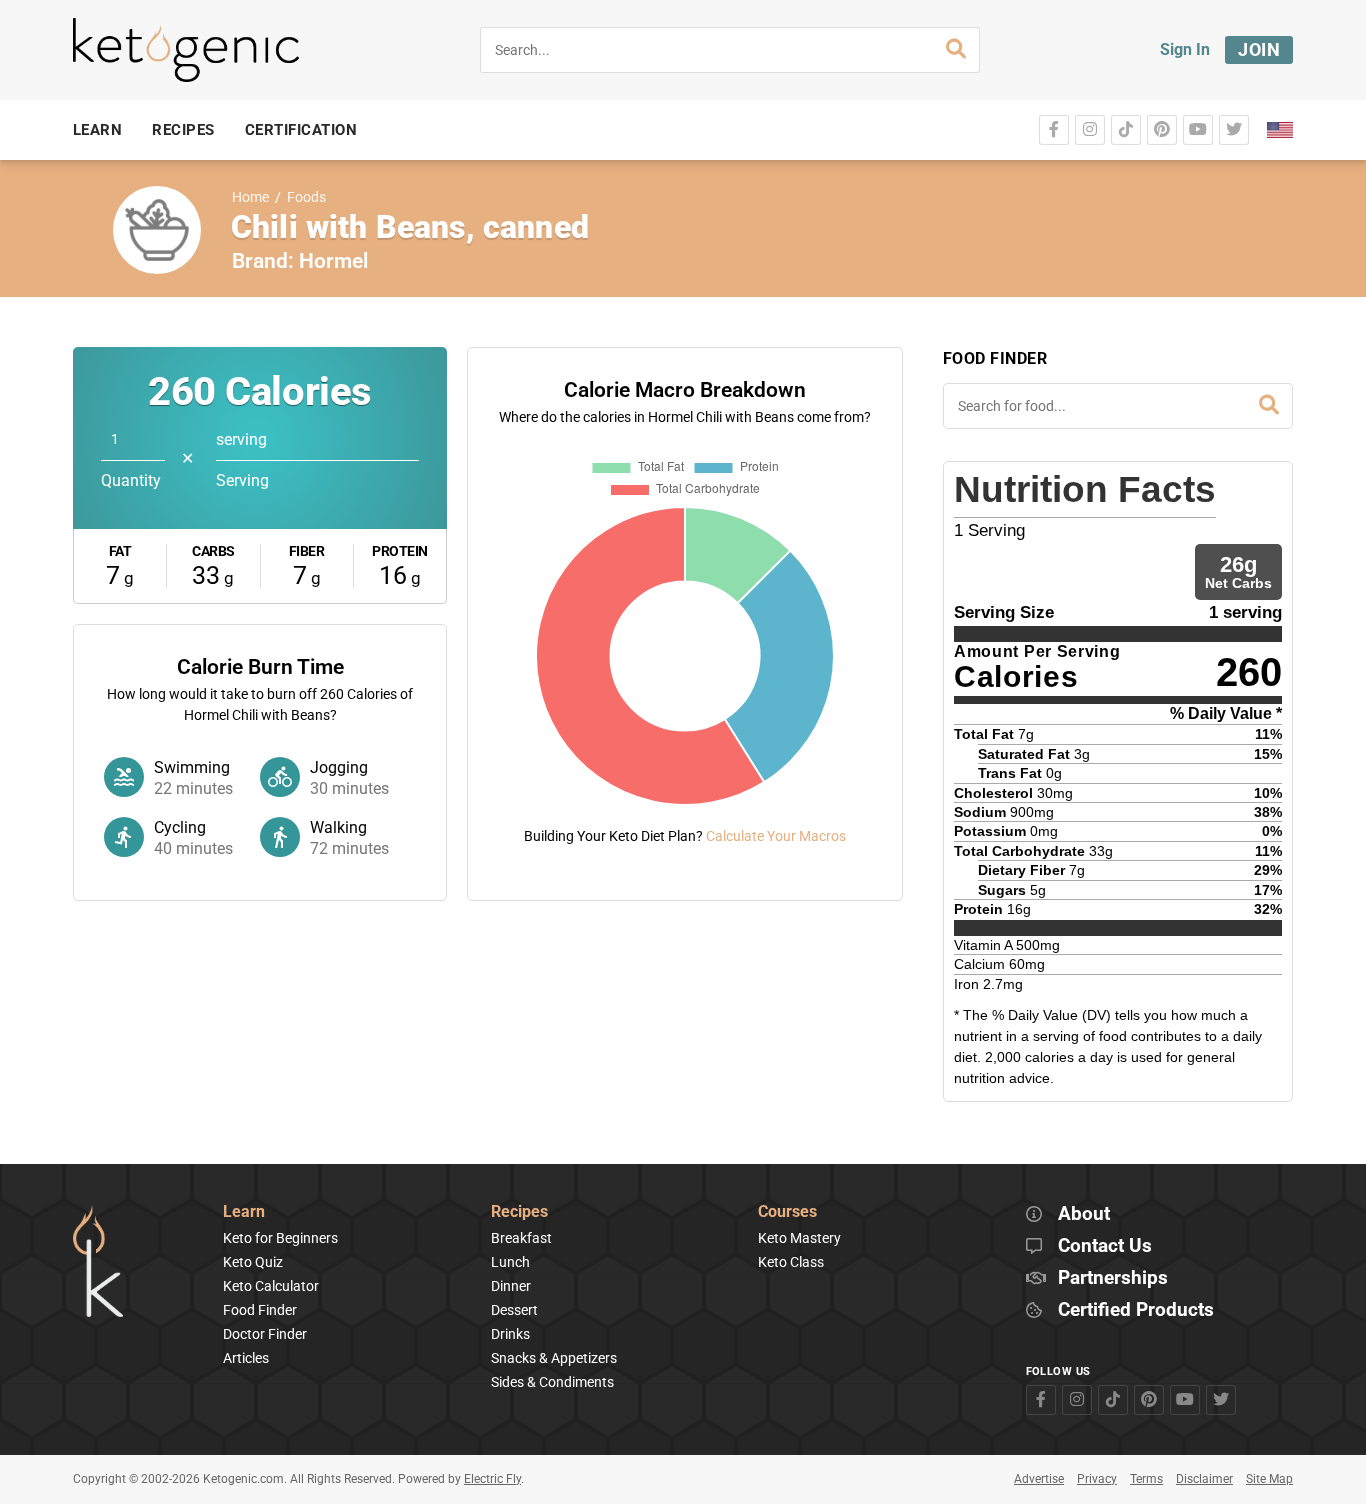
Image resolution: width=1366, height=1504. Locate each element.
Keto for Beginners (280, 1238)
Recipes (519, 1212)
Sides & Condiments (552, 1382)
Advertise (1039, 1479)
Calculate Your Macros (776, 836)
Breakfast (521, 1238)
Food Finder (260, 1310)
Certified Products (1136, 1310)
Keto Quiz (253, 1262)
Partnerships (1113, 1278)
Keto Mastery (799, 1238)
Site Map (1269, 1479)
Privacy (1097, 1479)
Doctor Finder (265, 1334)
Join (1259, 49)
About (1084, 1214)
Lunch (510, 1262)
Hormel (333, 261)
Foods (306, 197)
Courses (787, 1212)
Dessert (514, 1310)
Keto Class (791, 1262)
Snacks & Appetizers (554, 1358)
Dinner (511, 1286)
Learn (244, 1212)
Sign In (1185, 49)
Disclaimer (1204, 1479)
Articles (246, 1358)
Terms (1146, 1479)
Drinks (510, 1334)
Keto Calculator (271, 1286)
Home (250, 197)
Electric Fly (492, 1479)
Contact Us (1105, 1246)
